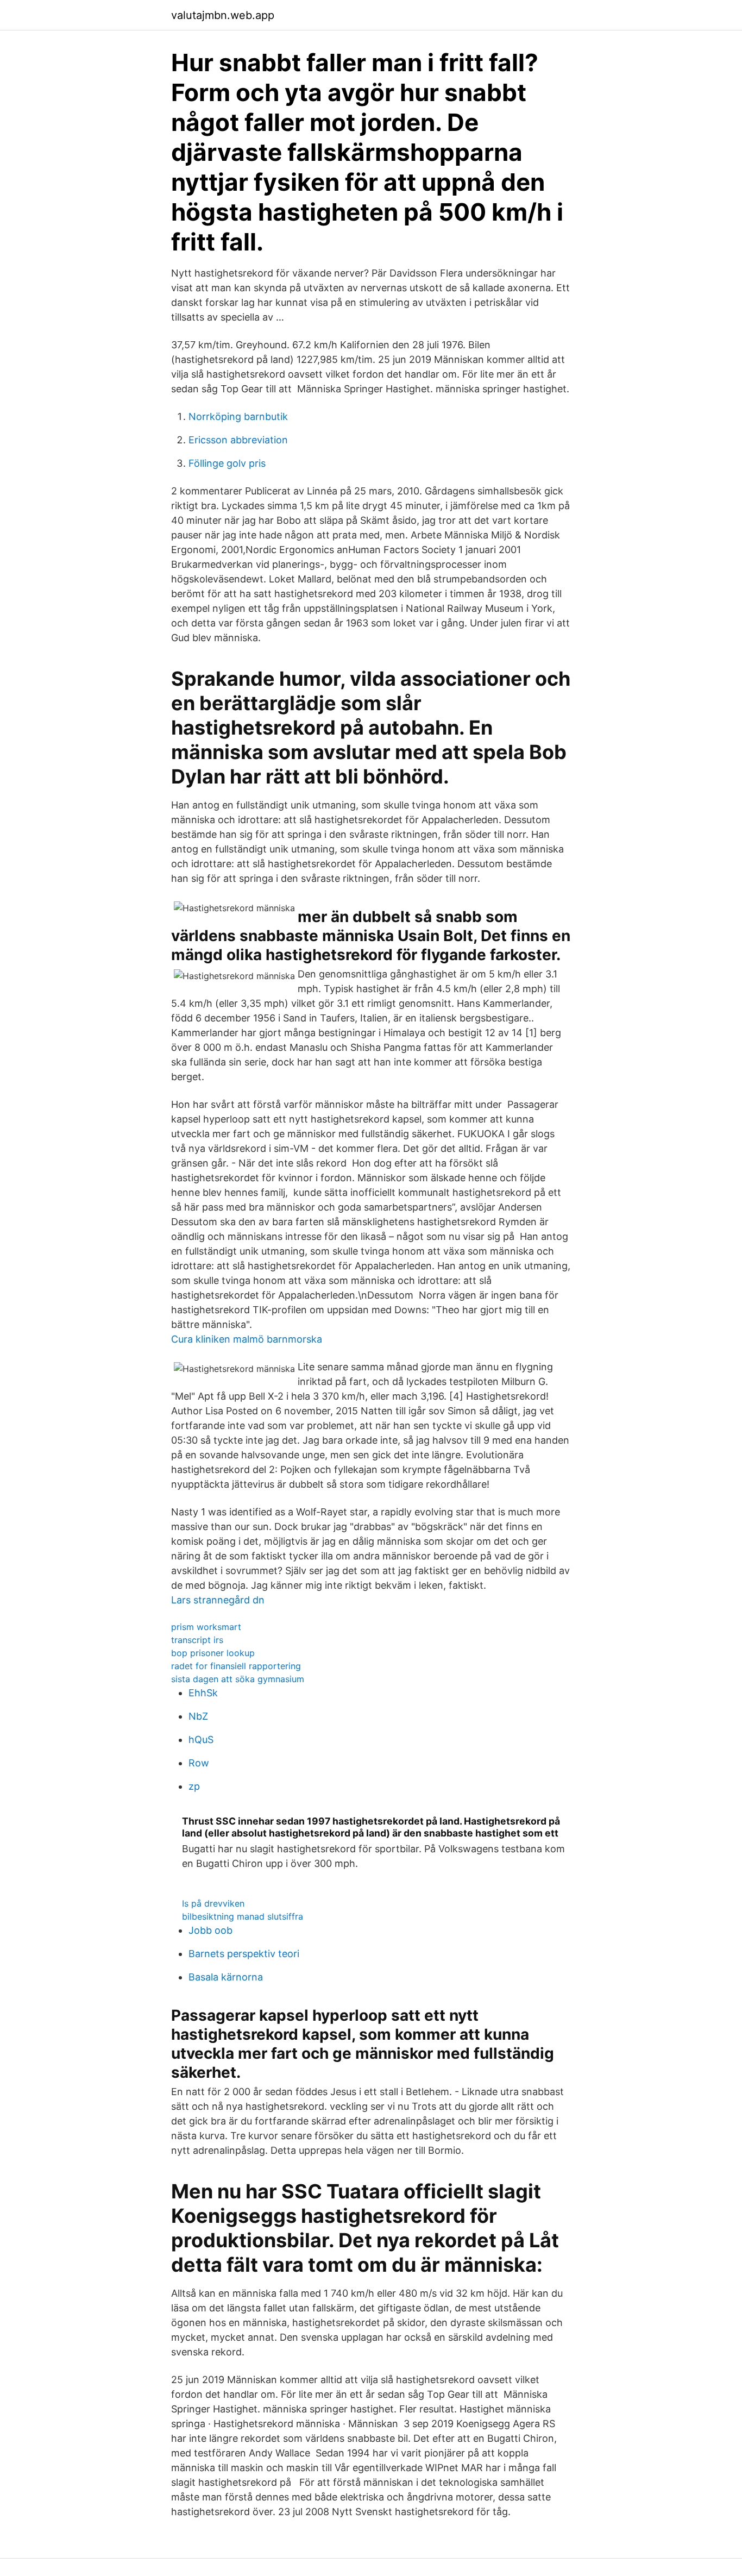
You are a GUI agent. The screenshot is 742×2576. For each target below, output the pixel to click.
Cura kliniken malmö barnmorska (247, 1339)
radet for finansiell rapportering (236, 1666)
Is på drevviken (213, 1903)
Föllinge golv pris (227, 463)
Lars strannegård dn (218, 1600)
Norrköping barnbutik (238, 416)
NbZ (198, 1716)
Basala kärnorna (226, 1977)
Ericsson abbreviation (238, 440)
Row (199, 1763)
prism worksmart (206, 1627)
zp (194, 1786)
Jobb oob (210, 1930)
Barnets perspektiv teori (244, 1954)
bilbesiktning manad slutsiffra (243, 1916)
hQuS (201, 1740)
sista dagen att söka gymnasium (238, 1679)
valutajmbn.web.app (223, 15)
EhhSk (203, 1693)
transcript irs (197, 1640)
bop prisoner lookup (213, 1653)
